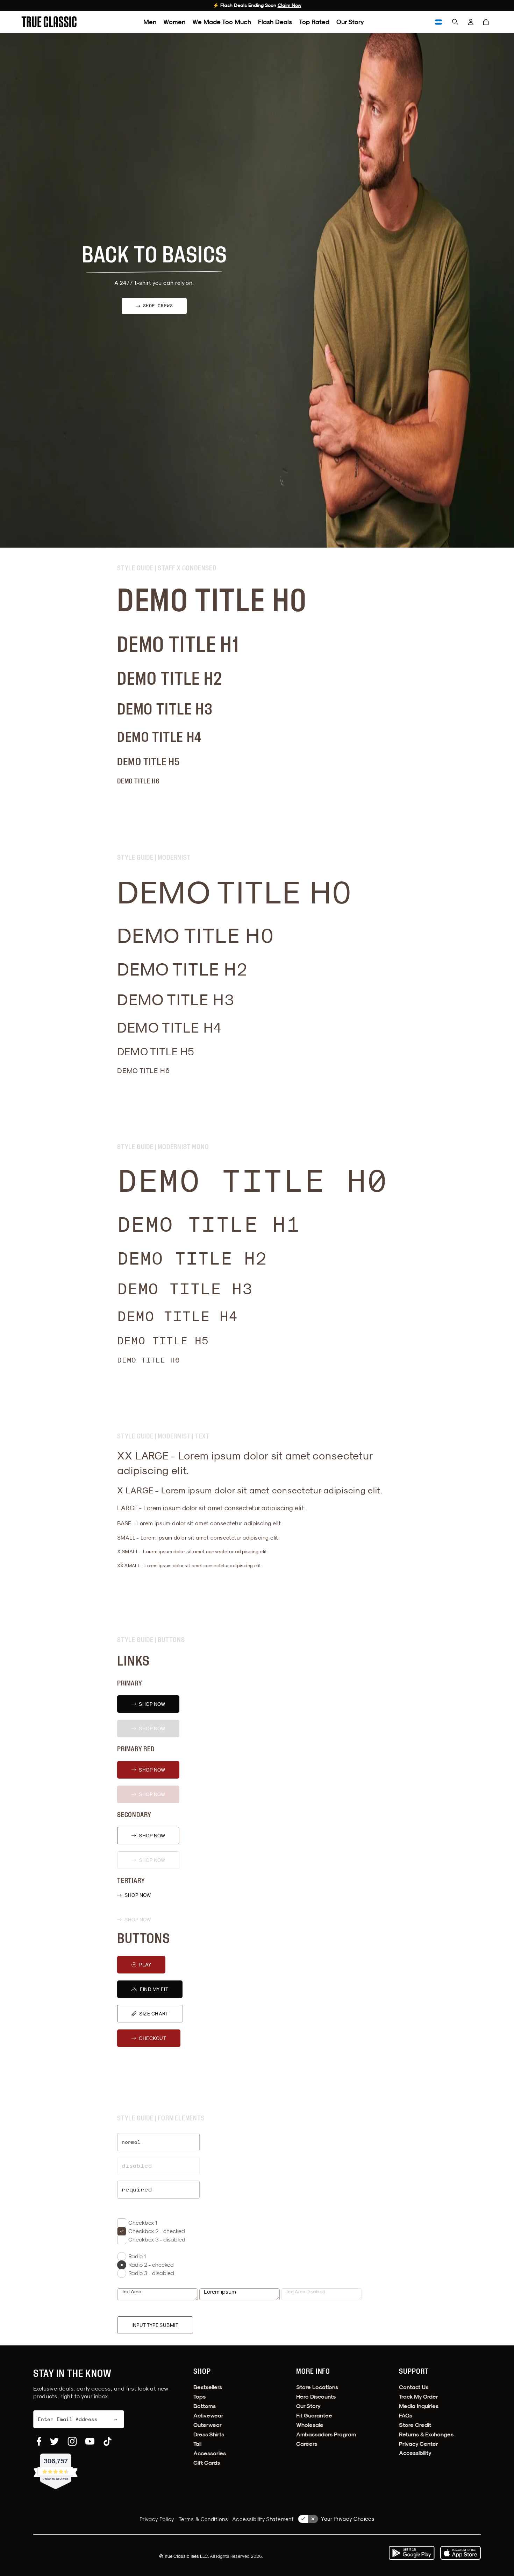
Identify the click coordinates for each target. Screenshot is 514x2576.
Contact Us (414, 2387)
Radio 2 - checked (151, 2265)
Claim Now (290, 5)
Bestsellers (208, 2387)
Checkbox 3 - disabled (157, 2239)
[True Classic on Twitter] (54, 2441)
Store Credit (415, 2425)
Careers (307, 2444)
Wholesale (310, 2425)
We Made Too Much (222, 22)
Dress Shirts (209, 2434)
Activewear (208, 2416)
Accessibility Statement (263, 2519)
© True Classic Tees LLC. (184, 2556)
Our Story (350, 22)
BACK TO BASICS (154, 256)
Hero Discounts (316, 2397)
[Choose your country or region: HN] (438, 22)
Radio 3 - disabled (151, 2273)
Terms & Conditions (203, 2519)
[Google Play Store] (412, 2553)
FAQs (406, 2416)
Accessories (210, 2453)
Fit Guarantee (314, 2416)
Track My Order (419, 2397)
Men (150, 22)
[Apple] (461, 2553)
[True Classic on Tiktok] (108, 2441)
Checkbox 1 (143, 2223)
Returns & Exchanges (426, 2434)
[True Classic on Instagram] (72, 2441)
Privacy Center (419, 2444)
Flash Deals (275, 22)
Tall (197, 2444)
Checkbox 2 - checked (157, 2231)
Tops (199, 2397)
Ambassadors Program (326, 2434)
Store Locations (317, 2387)
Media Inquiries (419, 2406)
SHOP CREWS (158, 306)
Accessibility (415, 2453)
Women (174, 22)
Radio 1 (137, 2256)
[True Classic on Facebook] (39, 2441)
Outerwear (208, 2425)
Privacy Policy (157, 2519)
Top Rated (314, 22)
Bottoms (205, 2406)
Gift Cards (207, 2463)
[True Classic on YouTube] (90, 2441)
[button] (486, 22)
